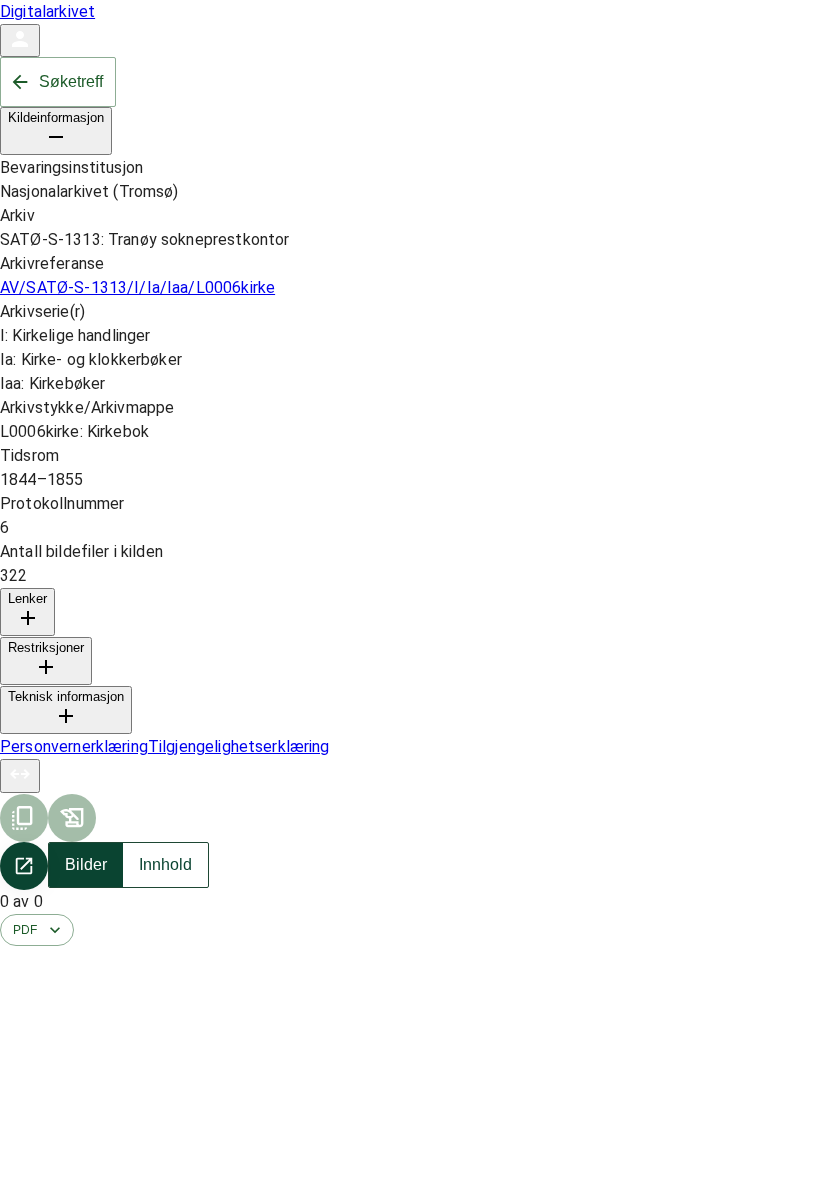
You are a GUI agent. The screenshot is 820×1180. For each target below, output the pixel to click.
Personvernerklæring (74, 746)
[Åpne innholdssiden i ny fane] (24, 866)
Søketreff (71, 81)
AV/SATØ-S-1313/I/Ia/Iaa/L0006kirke (137, 287)
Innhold (165, 864)
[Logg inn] (20, 40)
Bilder (86, 864)
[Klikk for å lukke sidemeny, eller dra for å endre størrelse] (20, 776)
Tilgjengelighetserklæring (239, 746)
